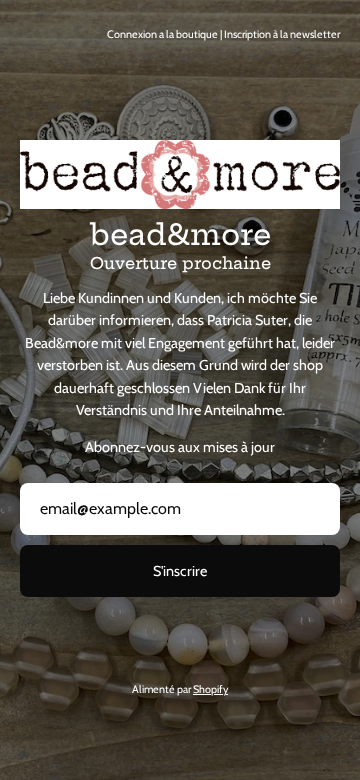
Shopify (210, 689)
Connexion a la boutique (162, 34)
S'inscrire (180, 571)
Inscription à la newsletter (282, 34)
